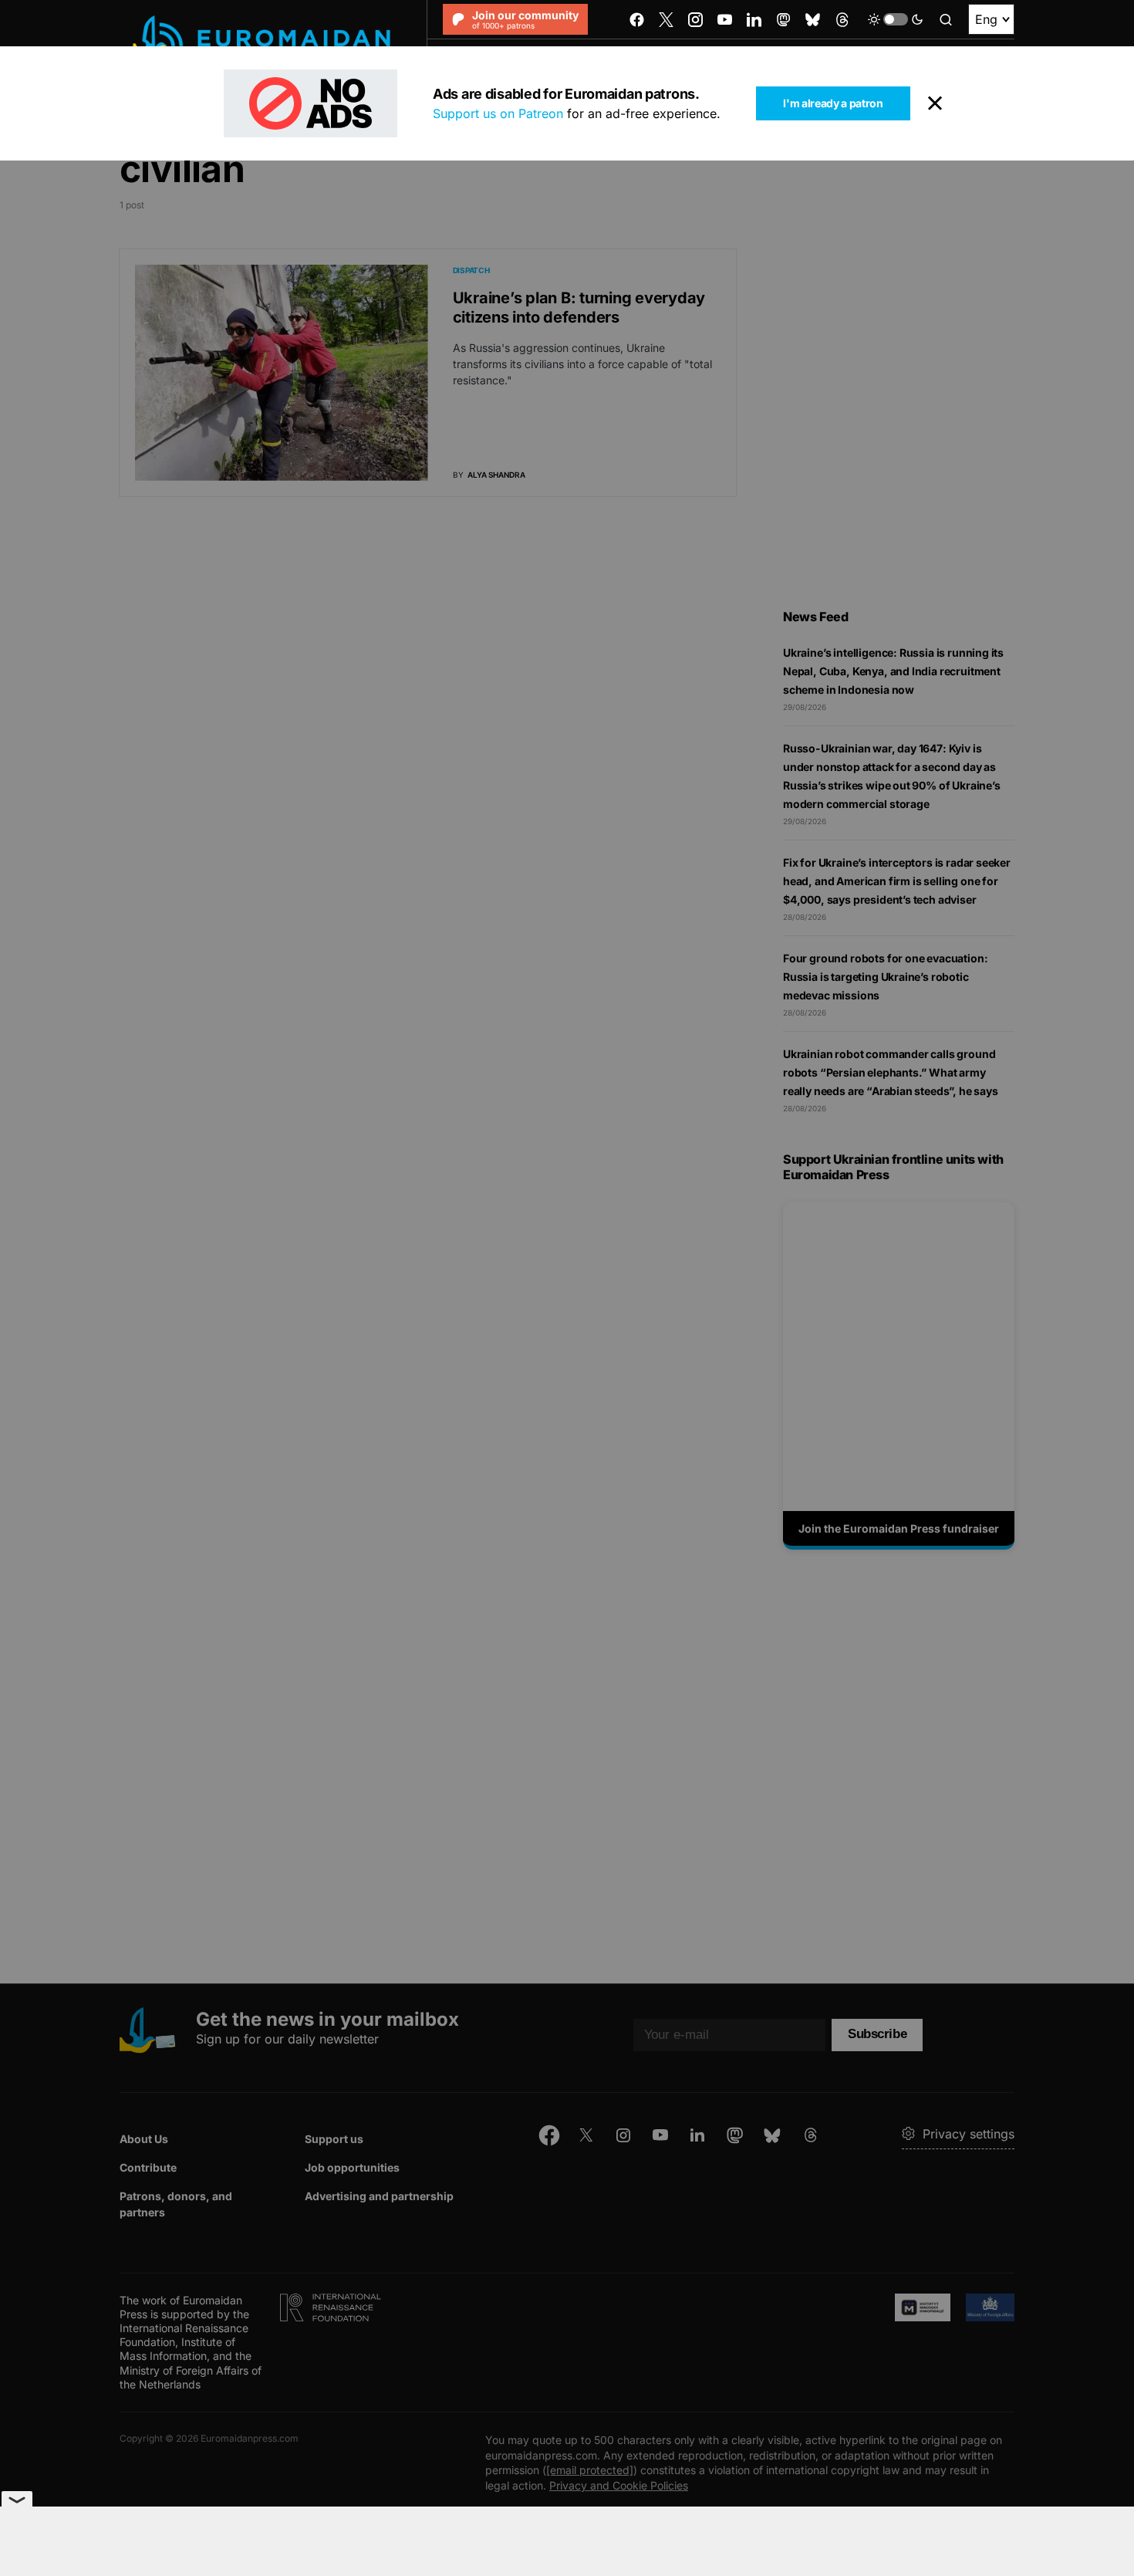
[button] (896, 19)
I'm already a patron (833, 103)
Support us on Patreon (498, 113)
